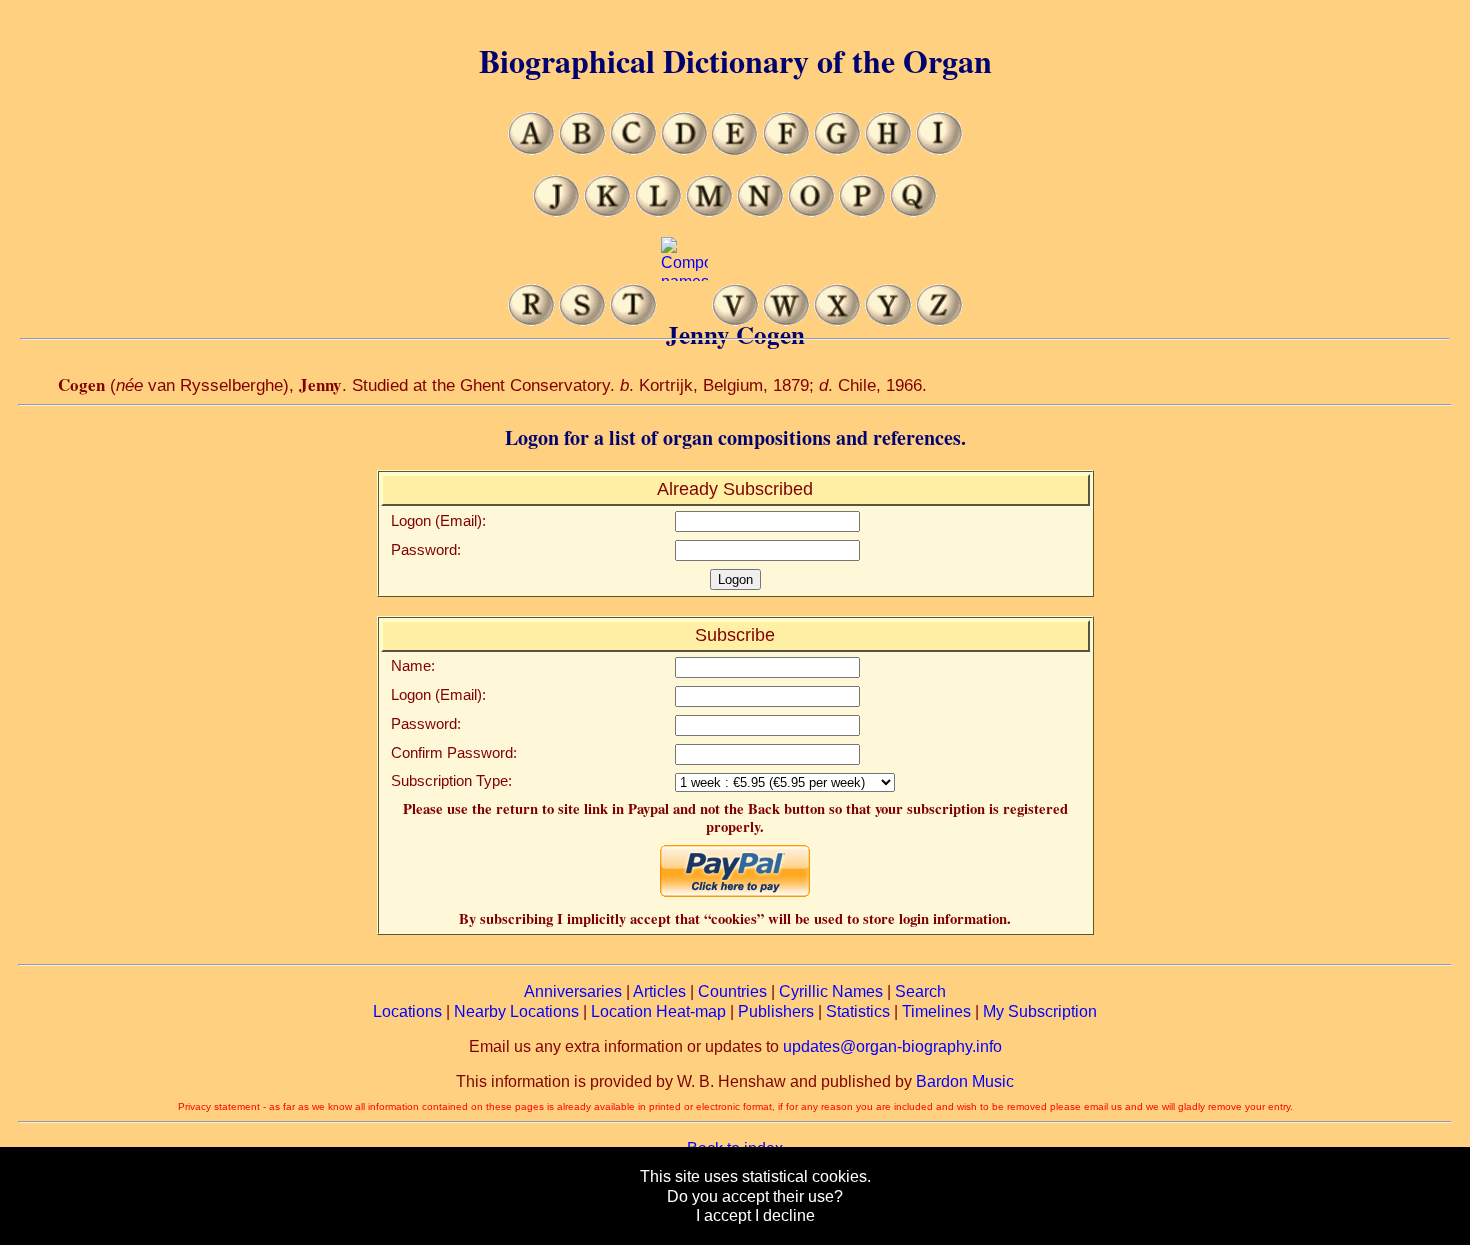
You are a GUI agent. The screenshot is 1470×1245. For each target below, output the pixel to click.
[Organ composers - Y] (888, 320)
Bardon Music (965, 1081)
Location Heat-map (658, 1011)
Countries (732, 991)
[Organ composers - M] (709, 211)
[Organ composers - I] (939, 149)
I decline (785, 1215)
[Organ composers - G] (837, 149)
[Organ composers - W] (786, 320)
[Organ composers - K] (607, 211)
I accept (723, 1215)
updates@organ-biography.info (892, 1046)
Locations (407, 1011)
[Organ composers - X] (837, 320)
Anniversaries (573, 991)
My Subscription (1040, 1011)
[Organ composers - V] (735, 320)
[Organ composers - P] (862, 211)
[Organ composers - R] (531, 320)
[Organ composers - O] (811, 211)
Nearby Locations (516, 1011)
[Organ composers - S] (582, 320)
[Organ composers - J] (556, 211)
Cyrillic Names (831, 991)
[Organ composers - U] (684, 320)
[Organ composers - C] (633, 149)
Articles (659, 991)
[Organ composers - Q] (913, 211)
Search (920, 991)
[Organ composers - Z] (939, 320)
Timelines (936, 1011)
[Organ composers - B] (582, 149)
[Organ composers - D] (684, 149)
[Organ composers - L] (658, 211)
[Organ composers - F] (786, 149)
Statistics (858, 1011)
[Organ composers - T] (633, 320)
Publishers (776, 1011)
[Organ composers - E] (735, 149)
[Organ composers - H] (888, 149)
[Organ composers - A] (531, 149)
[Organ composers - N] (760, 211)
